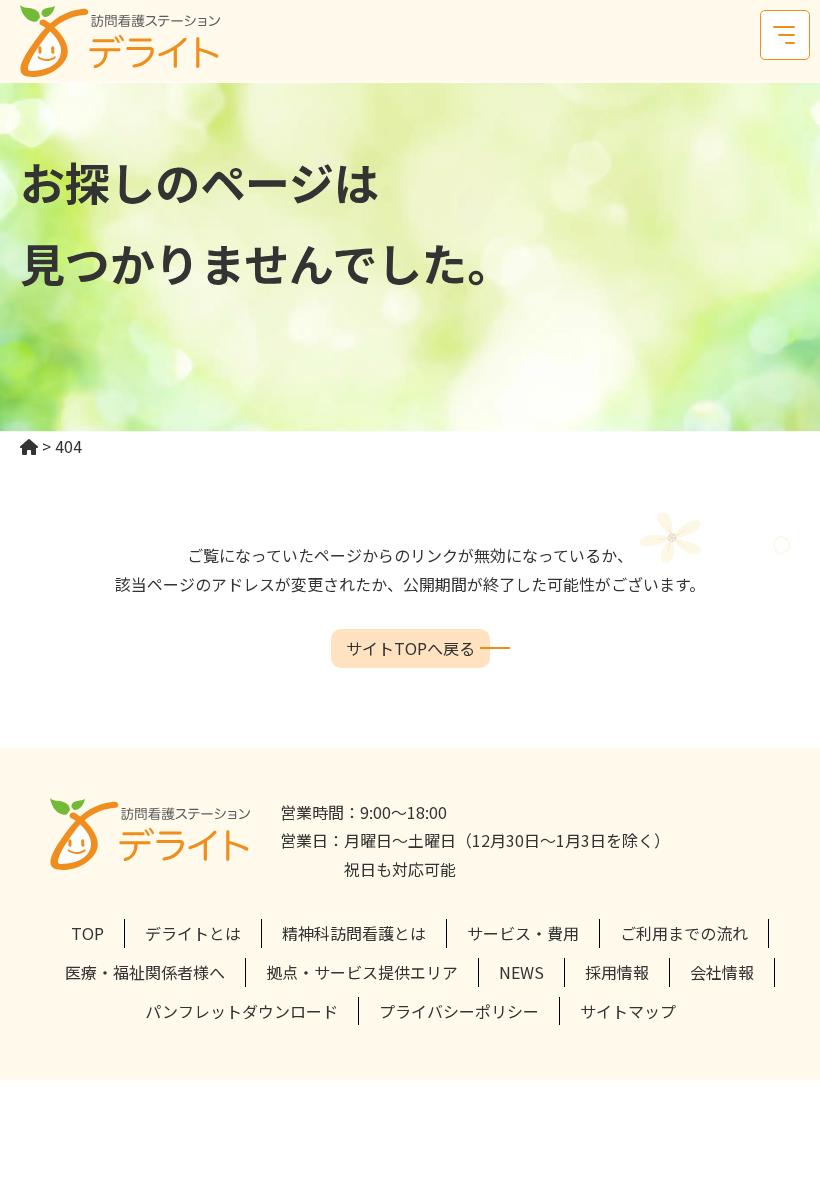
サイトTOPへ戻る (410, 648)
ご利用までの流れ (684, 933)
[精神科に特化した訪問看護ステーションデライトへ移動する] (29, 446)
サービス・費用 (523, 933)
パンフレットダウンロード (241, 1011)
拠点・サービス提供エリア (362, 972)
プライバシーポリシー (459, 1011)
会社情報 (722, 972)
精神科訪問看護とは (354, 933)
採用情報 (617, 972)
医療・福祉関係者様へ (145, 972)
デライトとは (193, 933)
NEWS (521, 972)
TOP (87, 933)
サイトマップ (628, 1011)
